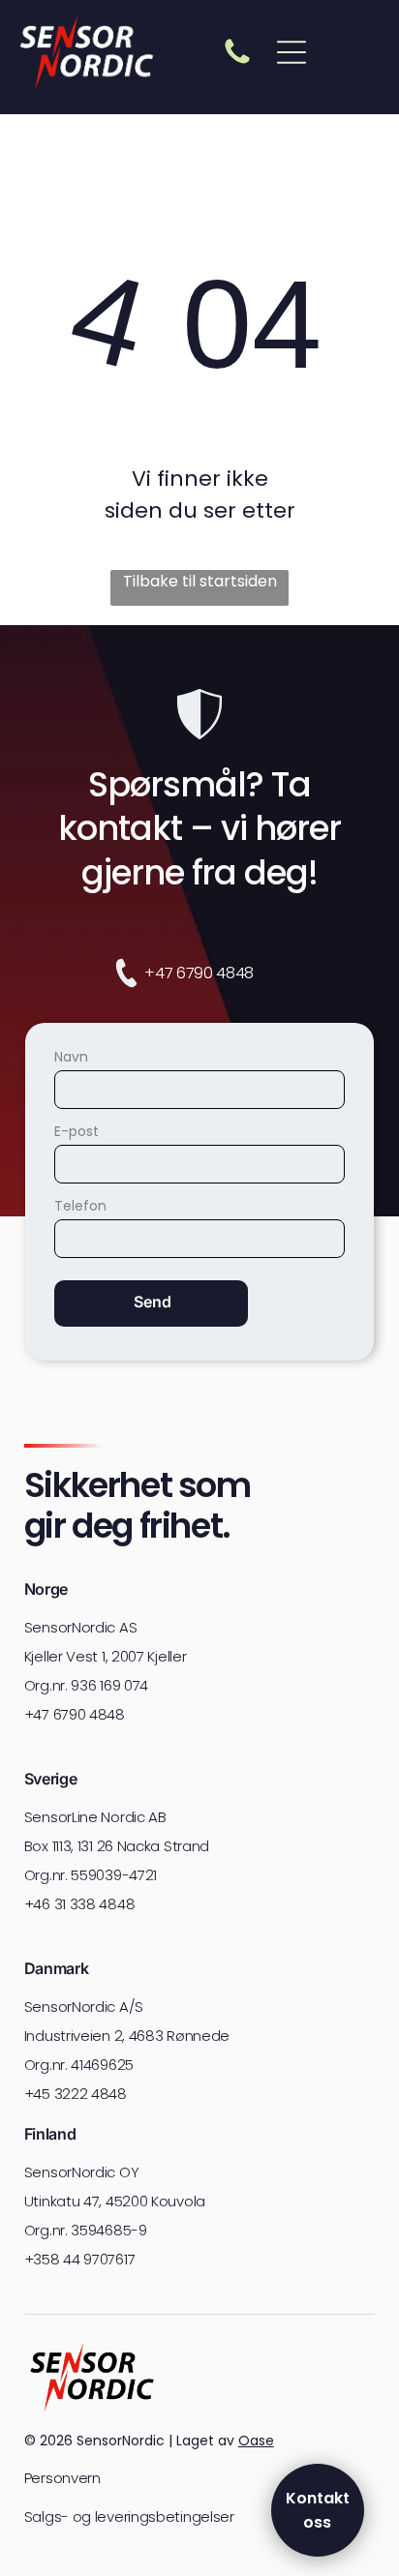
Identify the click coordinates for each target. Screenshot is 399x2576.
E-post (77, 1131)
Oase (256, 2441)
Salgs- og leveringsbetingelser (129, 2516)
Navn (71, 1057)
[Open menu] (292, 52)
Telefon (80, 1206)
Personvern (62, 2478)
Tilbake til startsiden (200, 581)
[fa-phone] (237, 62)
